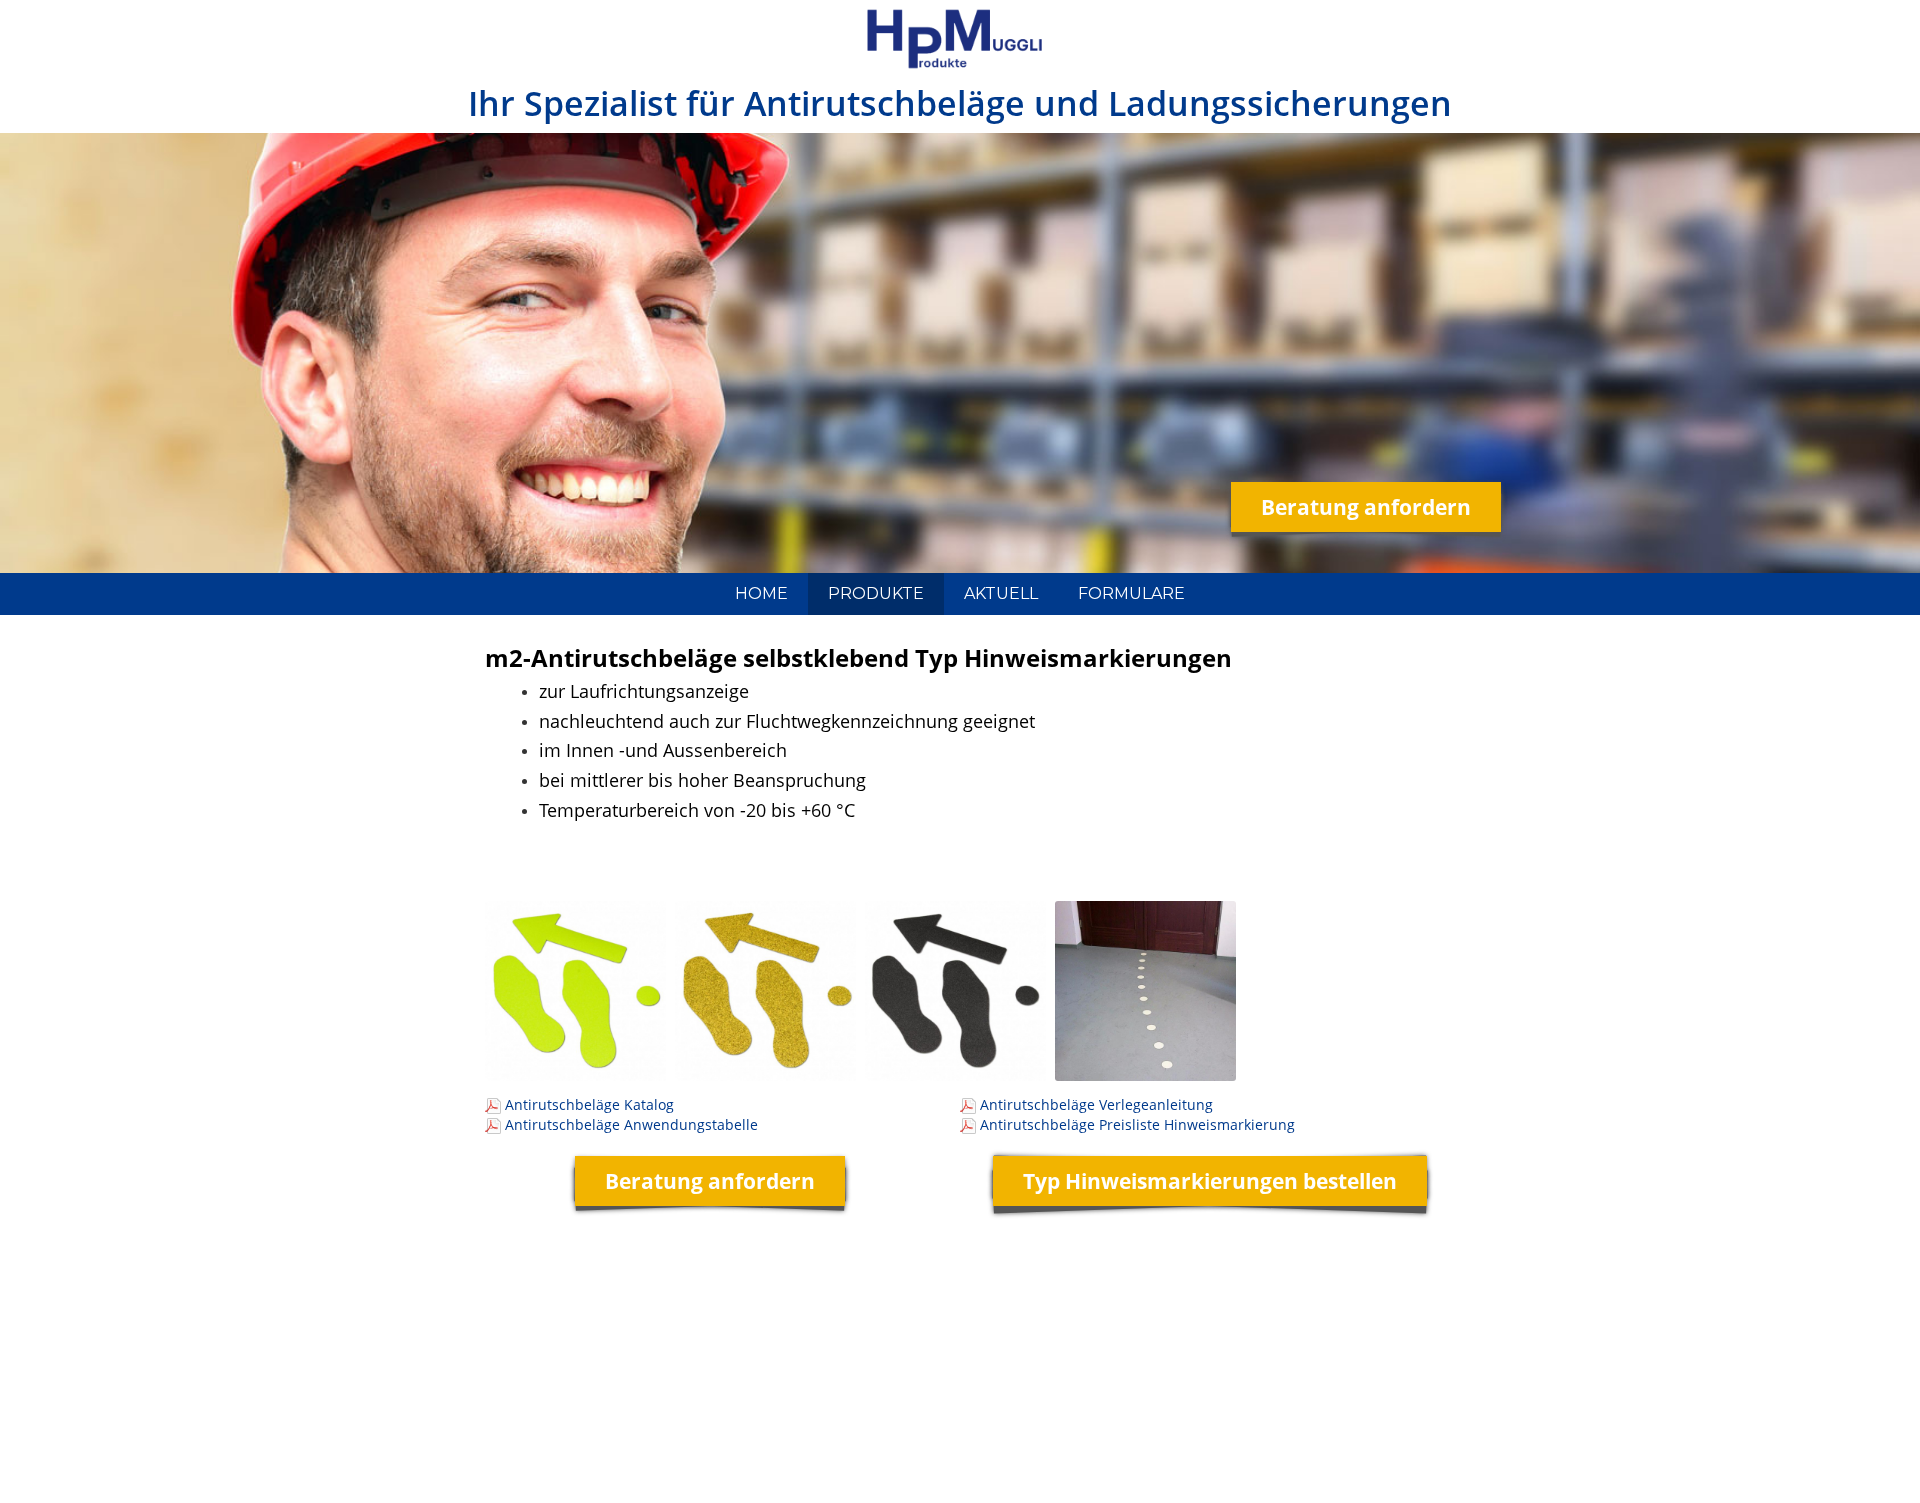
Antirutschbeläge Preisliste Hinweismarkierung (1137, 1124)
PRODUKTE (876, 593)
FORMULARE (1131, 593)
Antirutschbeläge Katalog (589, 1104)
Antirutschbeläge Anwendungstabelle (631, 1124)
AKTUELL (1001, 593)
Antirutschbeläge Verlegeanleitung (1096, 1104)
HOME (761, 593)
